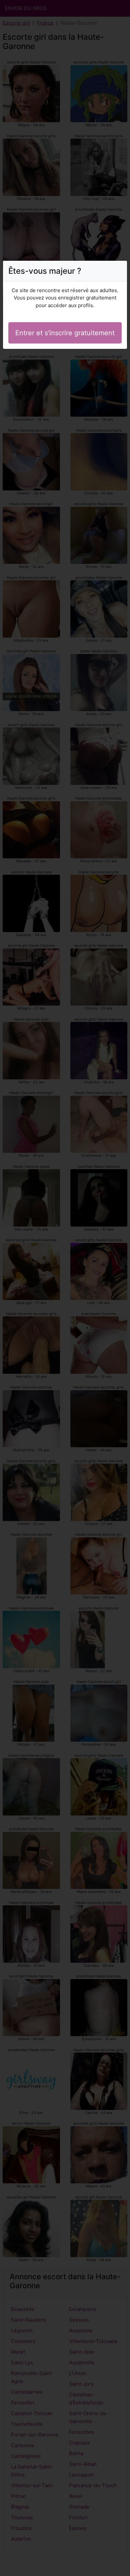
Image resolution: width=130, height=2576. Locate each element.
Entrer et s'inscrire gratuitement (65, 333)
